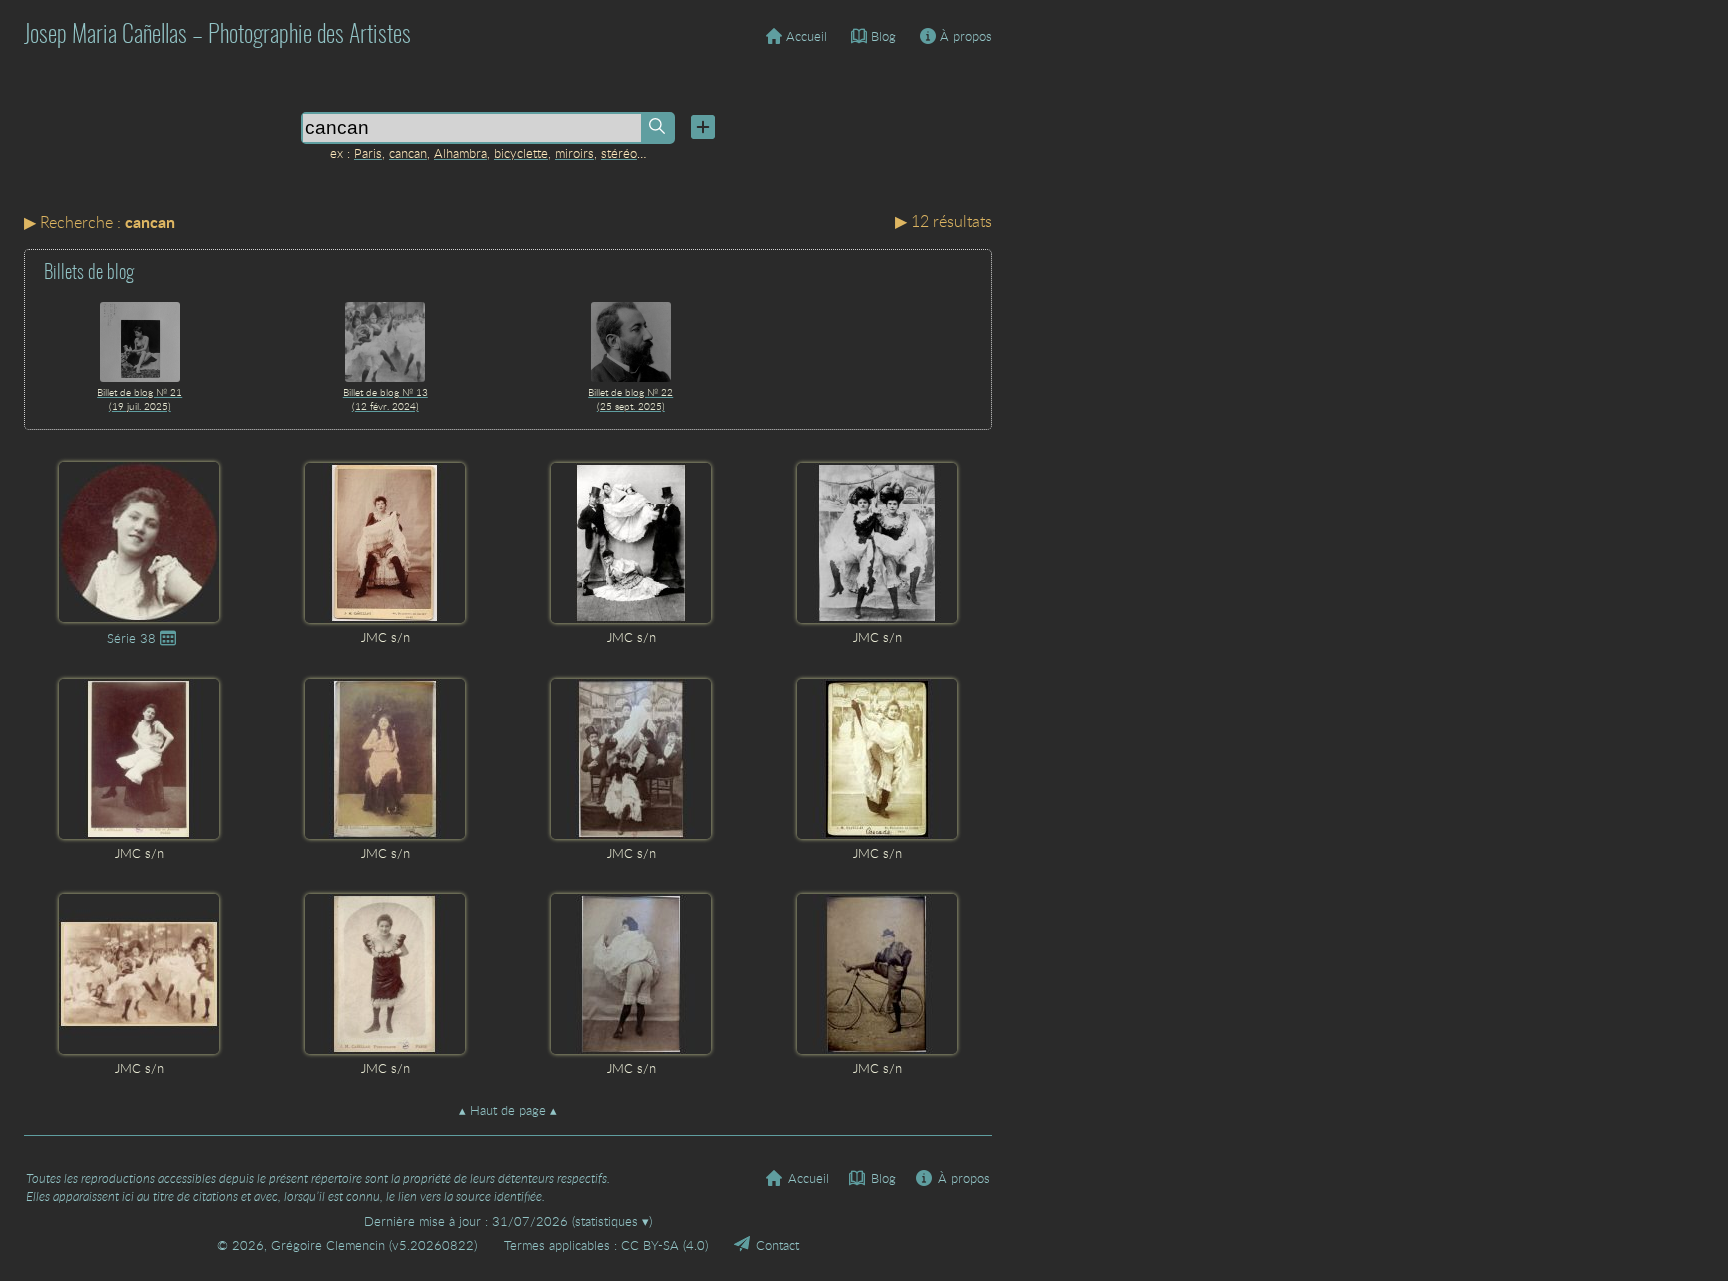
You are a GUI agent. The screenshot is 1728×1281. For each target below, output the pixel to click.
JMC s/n (385, 637)
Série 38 (131, 638)
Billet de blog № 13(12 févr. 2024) (385, 399)
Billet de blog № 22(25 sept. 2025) (630, 399)
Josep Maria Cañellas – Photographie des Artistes (217, 36)
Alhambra (460, 153)
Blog (883, 36)
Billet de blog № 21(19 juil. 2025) (139, 399)
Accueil (806, 36)
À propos (966, 36)
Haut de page (508, 1110)
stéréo (619, 153)
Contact (777, 1245)
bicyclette (521, 153)
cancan (408, 153)
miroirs (574, 153)
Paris (368, 153)
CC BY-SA (650, 1245)
